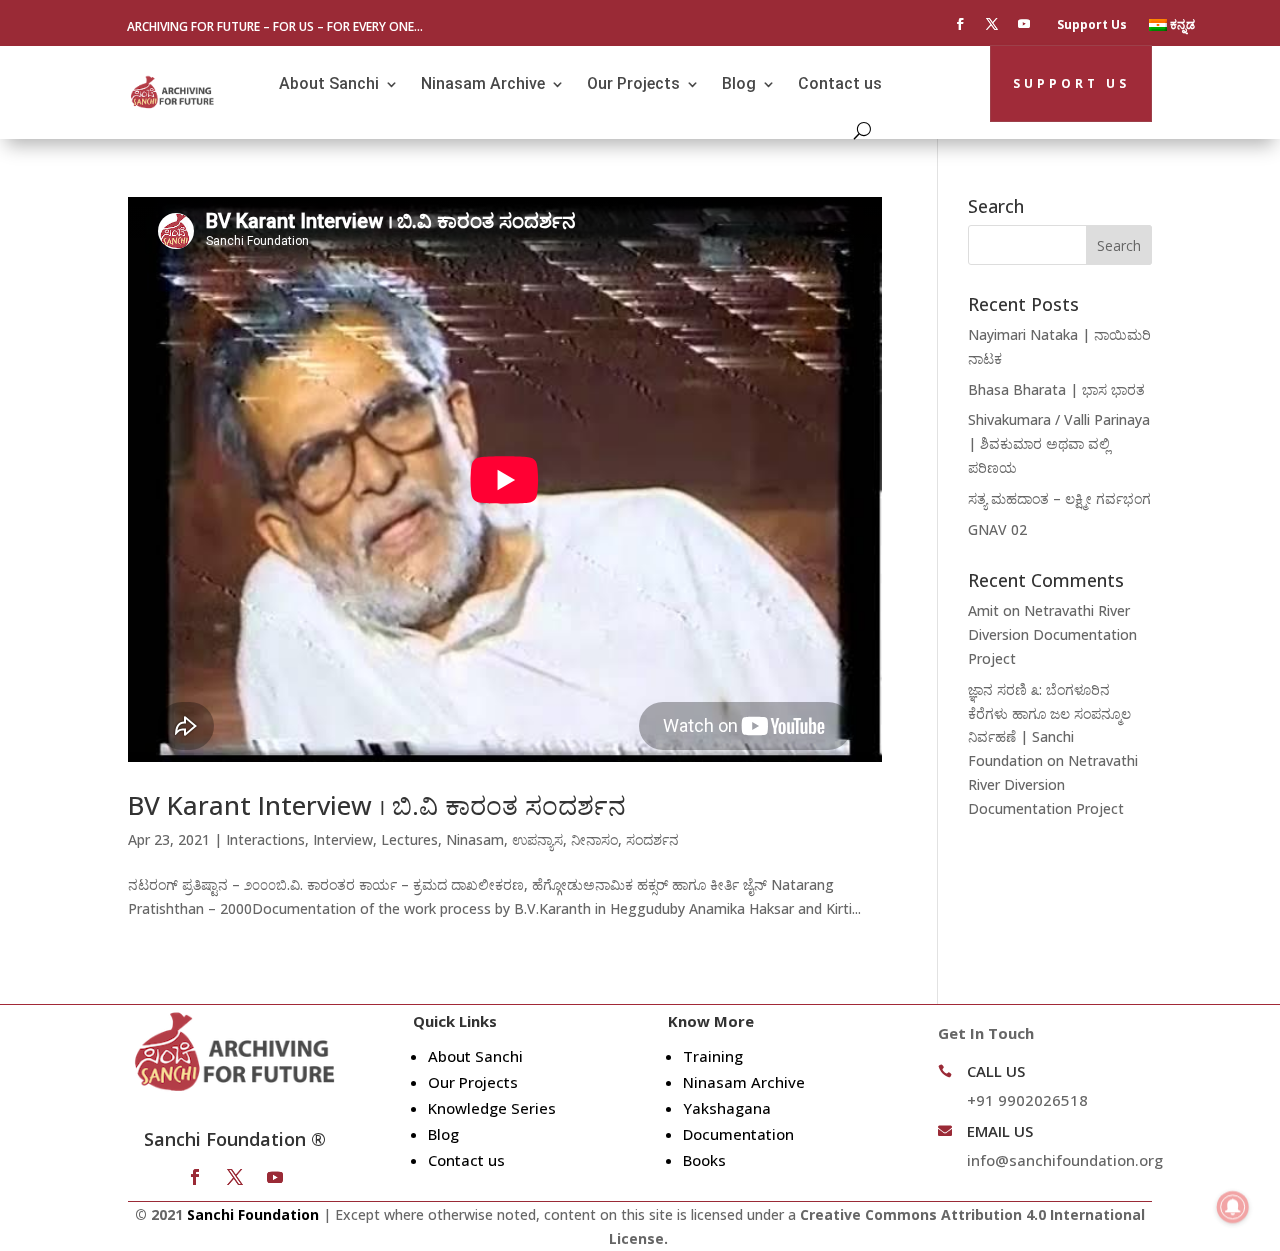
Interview (343, 839)
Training (713, 1056)
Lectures (409, 839)
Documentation (738, 1134)
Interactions (265, 839)
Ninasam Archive (483, 83)
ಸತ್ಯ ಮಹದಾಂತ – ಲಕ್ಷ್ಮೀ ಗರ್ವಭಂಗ (1059, 498)
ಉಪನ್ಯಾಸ (537, 839)
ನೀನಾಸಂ (594, 839)
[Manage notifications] (1233, 1207)
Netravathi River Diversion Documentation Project (1052, 634)
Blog (739, 83)
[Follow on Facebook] (960, 24)
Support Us (1092, 25)
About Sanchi (329, 83)
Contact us (840, 83)
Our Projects (633, 83)
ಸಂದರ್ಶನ (652, 839)
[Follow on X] (992, 24)
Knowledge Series (492, 1108)
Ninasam (475, 839)
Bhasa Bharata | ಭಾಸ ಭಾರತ (1056, 389)
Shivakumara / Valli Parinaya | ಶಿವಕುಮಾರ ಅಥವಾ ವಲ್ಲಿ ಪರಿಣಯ (1059, 443)
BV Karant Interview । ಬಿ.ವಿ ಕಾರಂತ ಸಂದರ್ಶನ (377, 805)
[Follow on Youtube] (1024, 24)
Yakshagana (727, 1108)
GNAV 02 (997, 529)
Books (704, 1160)
